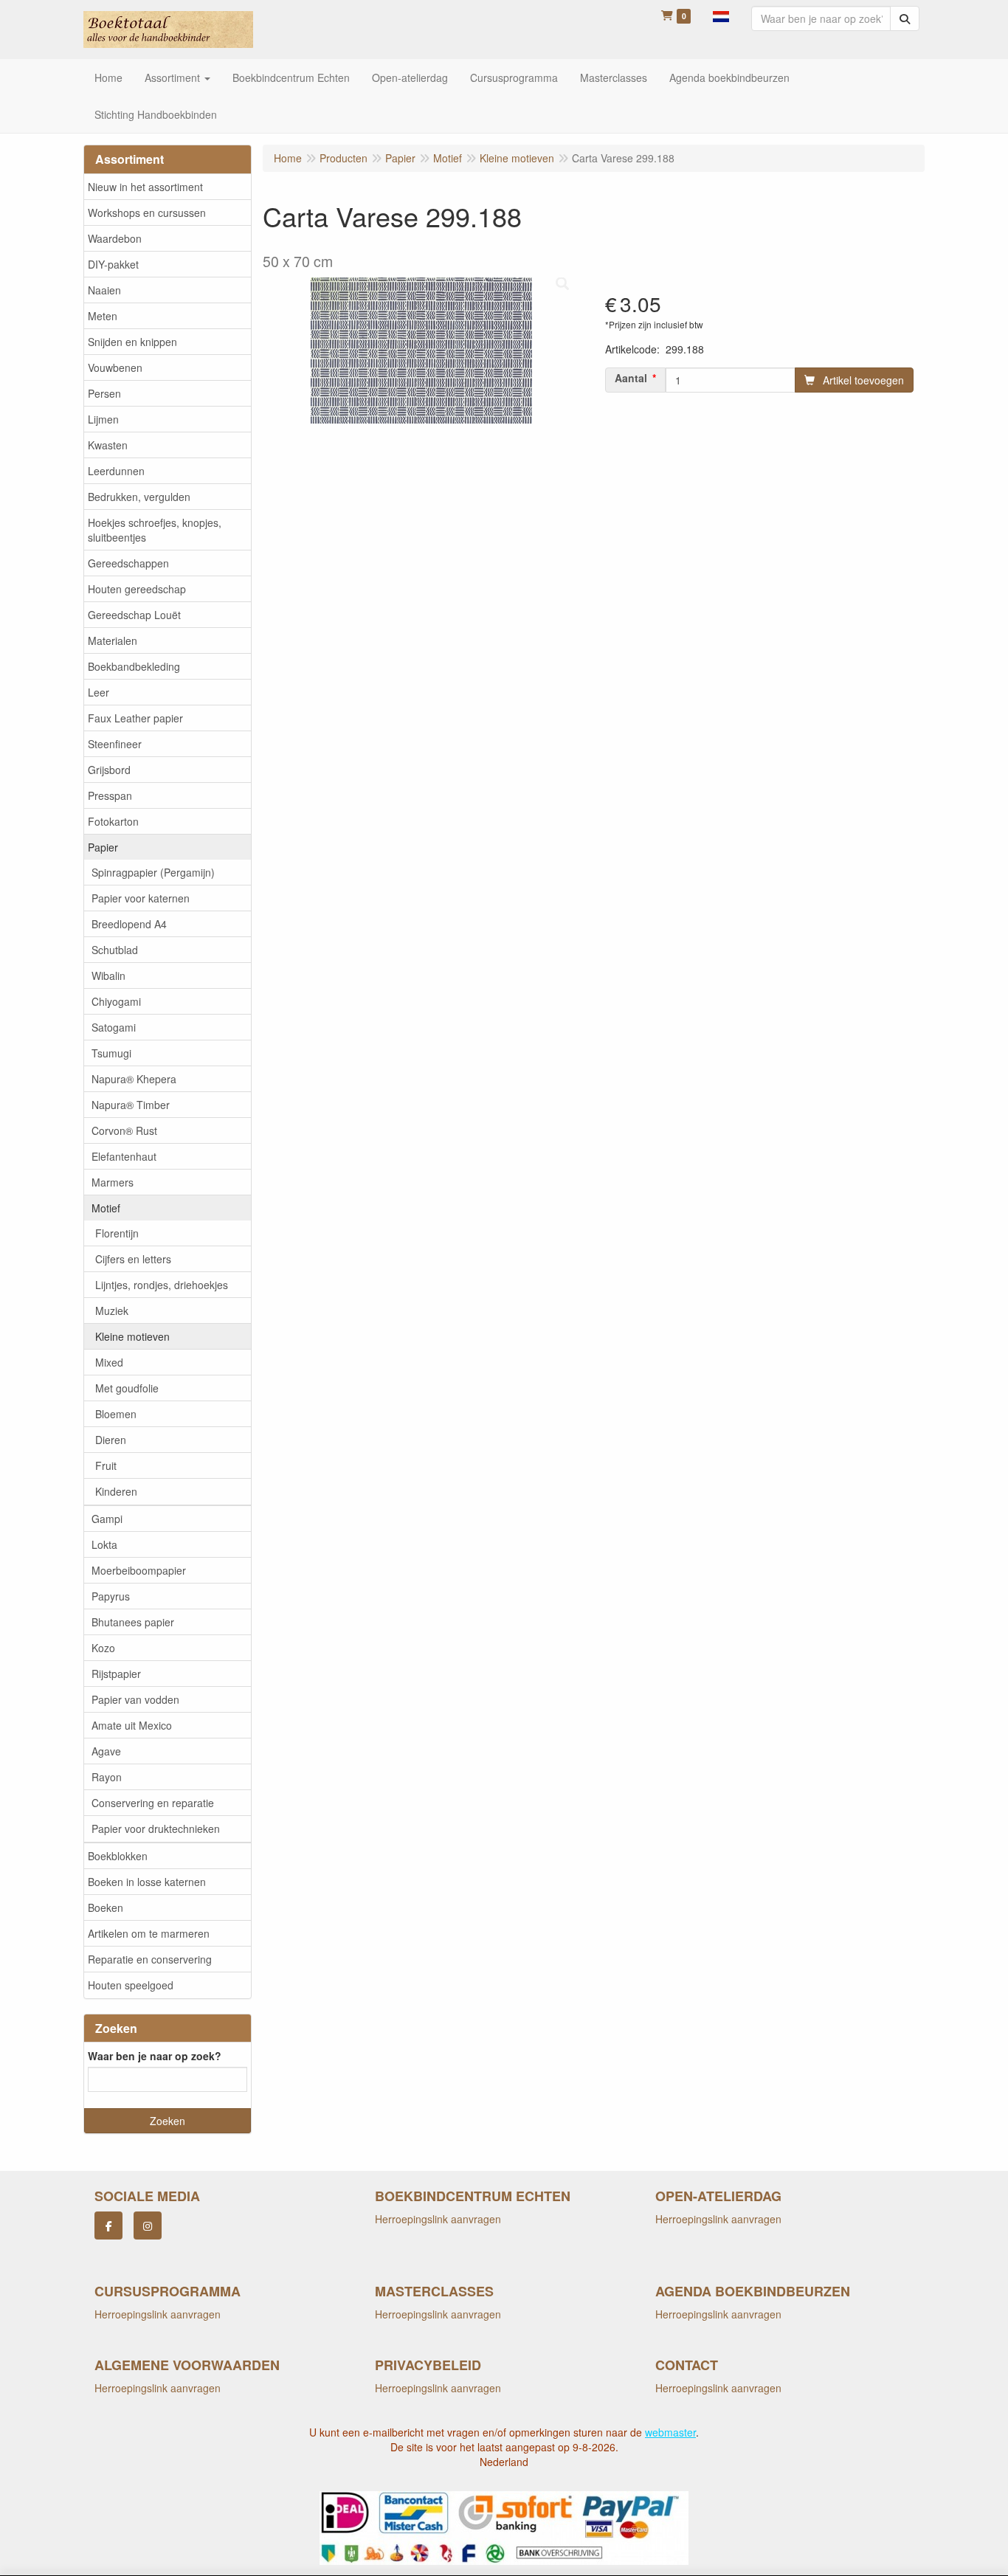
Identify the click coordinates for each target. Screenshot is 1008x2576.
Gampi (107, 1519)
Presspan (110, 795)
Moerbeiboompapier (139, 1570)
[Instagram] (148, 2225)
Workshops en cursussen (147, 213)
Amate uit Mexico (132, 1725)
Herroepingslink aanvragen (438, 2219)
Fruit (106, 1465)
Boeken (106, 1907)
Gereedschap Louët (134, 615)
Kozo (103, 1648)
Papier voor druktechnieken (156, 1829)
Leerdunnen (116, 471)
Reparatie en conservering (150, 1959)
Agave (106, 1751)
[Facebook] (108, 2225)
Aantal (631, 378)
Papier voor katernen (141, 898)
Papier (103, 847)
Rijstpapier (116, 1674)
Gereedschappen (128, 563)
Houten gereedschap (137, 589)
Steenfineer (115, 744)
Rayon (107, 1777)
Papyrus (111, 1596)
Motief (106, 1208)
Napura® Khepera (134, 1079)
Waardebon (115, 238)
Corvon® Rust (124, 1130)
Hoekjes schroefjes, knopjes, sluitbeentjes (155, 530)
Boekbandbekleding (134, 666)
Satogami (114, 1027)
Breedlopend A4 (129, 924)
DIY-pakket (113, 264)
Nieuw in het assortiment (145, 187)
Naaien (104, 290)
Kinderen (116, 1491)
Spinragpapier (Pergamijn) (153, 872)
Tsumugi (111, 1053)
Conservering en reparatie (153, 1803)
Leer (99, 692)
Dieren (111, 1440)
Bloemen (116, 1414)
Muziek (112, 1311)
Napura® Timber (131, 1105)
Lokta (104, 1544)
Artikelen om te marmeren (149, 1933)
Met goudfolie (127, 1388)
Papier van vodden (135, 1699)
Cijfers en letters (133, 1259)
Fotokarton (113, 821)
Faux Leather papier (135, 718)
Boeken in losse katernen (147, 1882)
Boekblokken (118, 1856)
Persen (104, 393)
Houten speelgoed (131, 1985)
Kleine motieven (132, 1336)
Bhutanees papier (133, 1622)
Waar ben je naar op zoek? (155, 2056)
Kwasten (108, 445)
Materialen (113, 640)
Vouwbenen (115, 367)
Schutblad (115, 950)
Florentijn (117, 1233)
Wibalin (108, 976)
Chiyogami (116, 1001)
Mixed (109, 1362)
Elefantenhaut (124, 1156)
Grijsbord (109, 770)
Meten (103, 316)
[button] (721, 15)
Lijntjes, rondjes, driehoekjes (162, 1285)
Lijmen (103, 419)
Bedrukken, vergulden (139, 497)
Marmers (113, 1182)
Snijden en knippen (132, 342)
